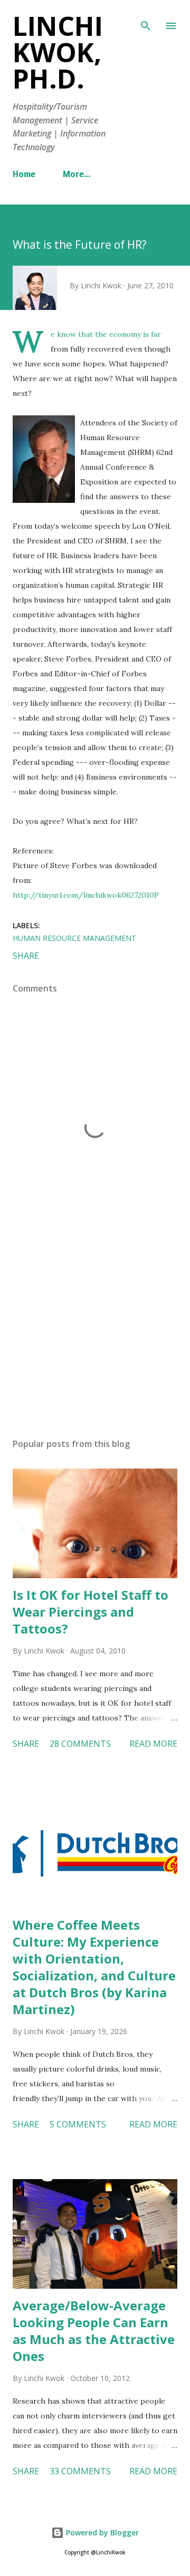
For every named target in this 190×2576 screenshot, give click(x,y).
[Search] (146, 19)
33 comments (80, 2471)
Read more (153, 1744)
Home (24, 175)
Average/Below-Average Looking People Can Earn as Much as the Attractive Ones (94, 2331)
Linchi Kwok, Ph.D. (58, 52)
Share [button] (26, 956)
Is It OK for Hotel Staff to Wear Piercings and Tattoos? (91, 1612)
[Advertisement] (95, 1338)
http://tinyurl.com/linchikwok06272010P (86, 895)
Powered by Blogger (101, 2533)
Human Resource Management (74, 938)
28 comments (80, 1744)
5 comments (78, 2124)
